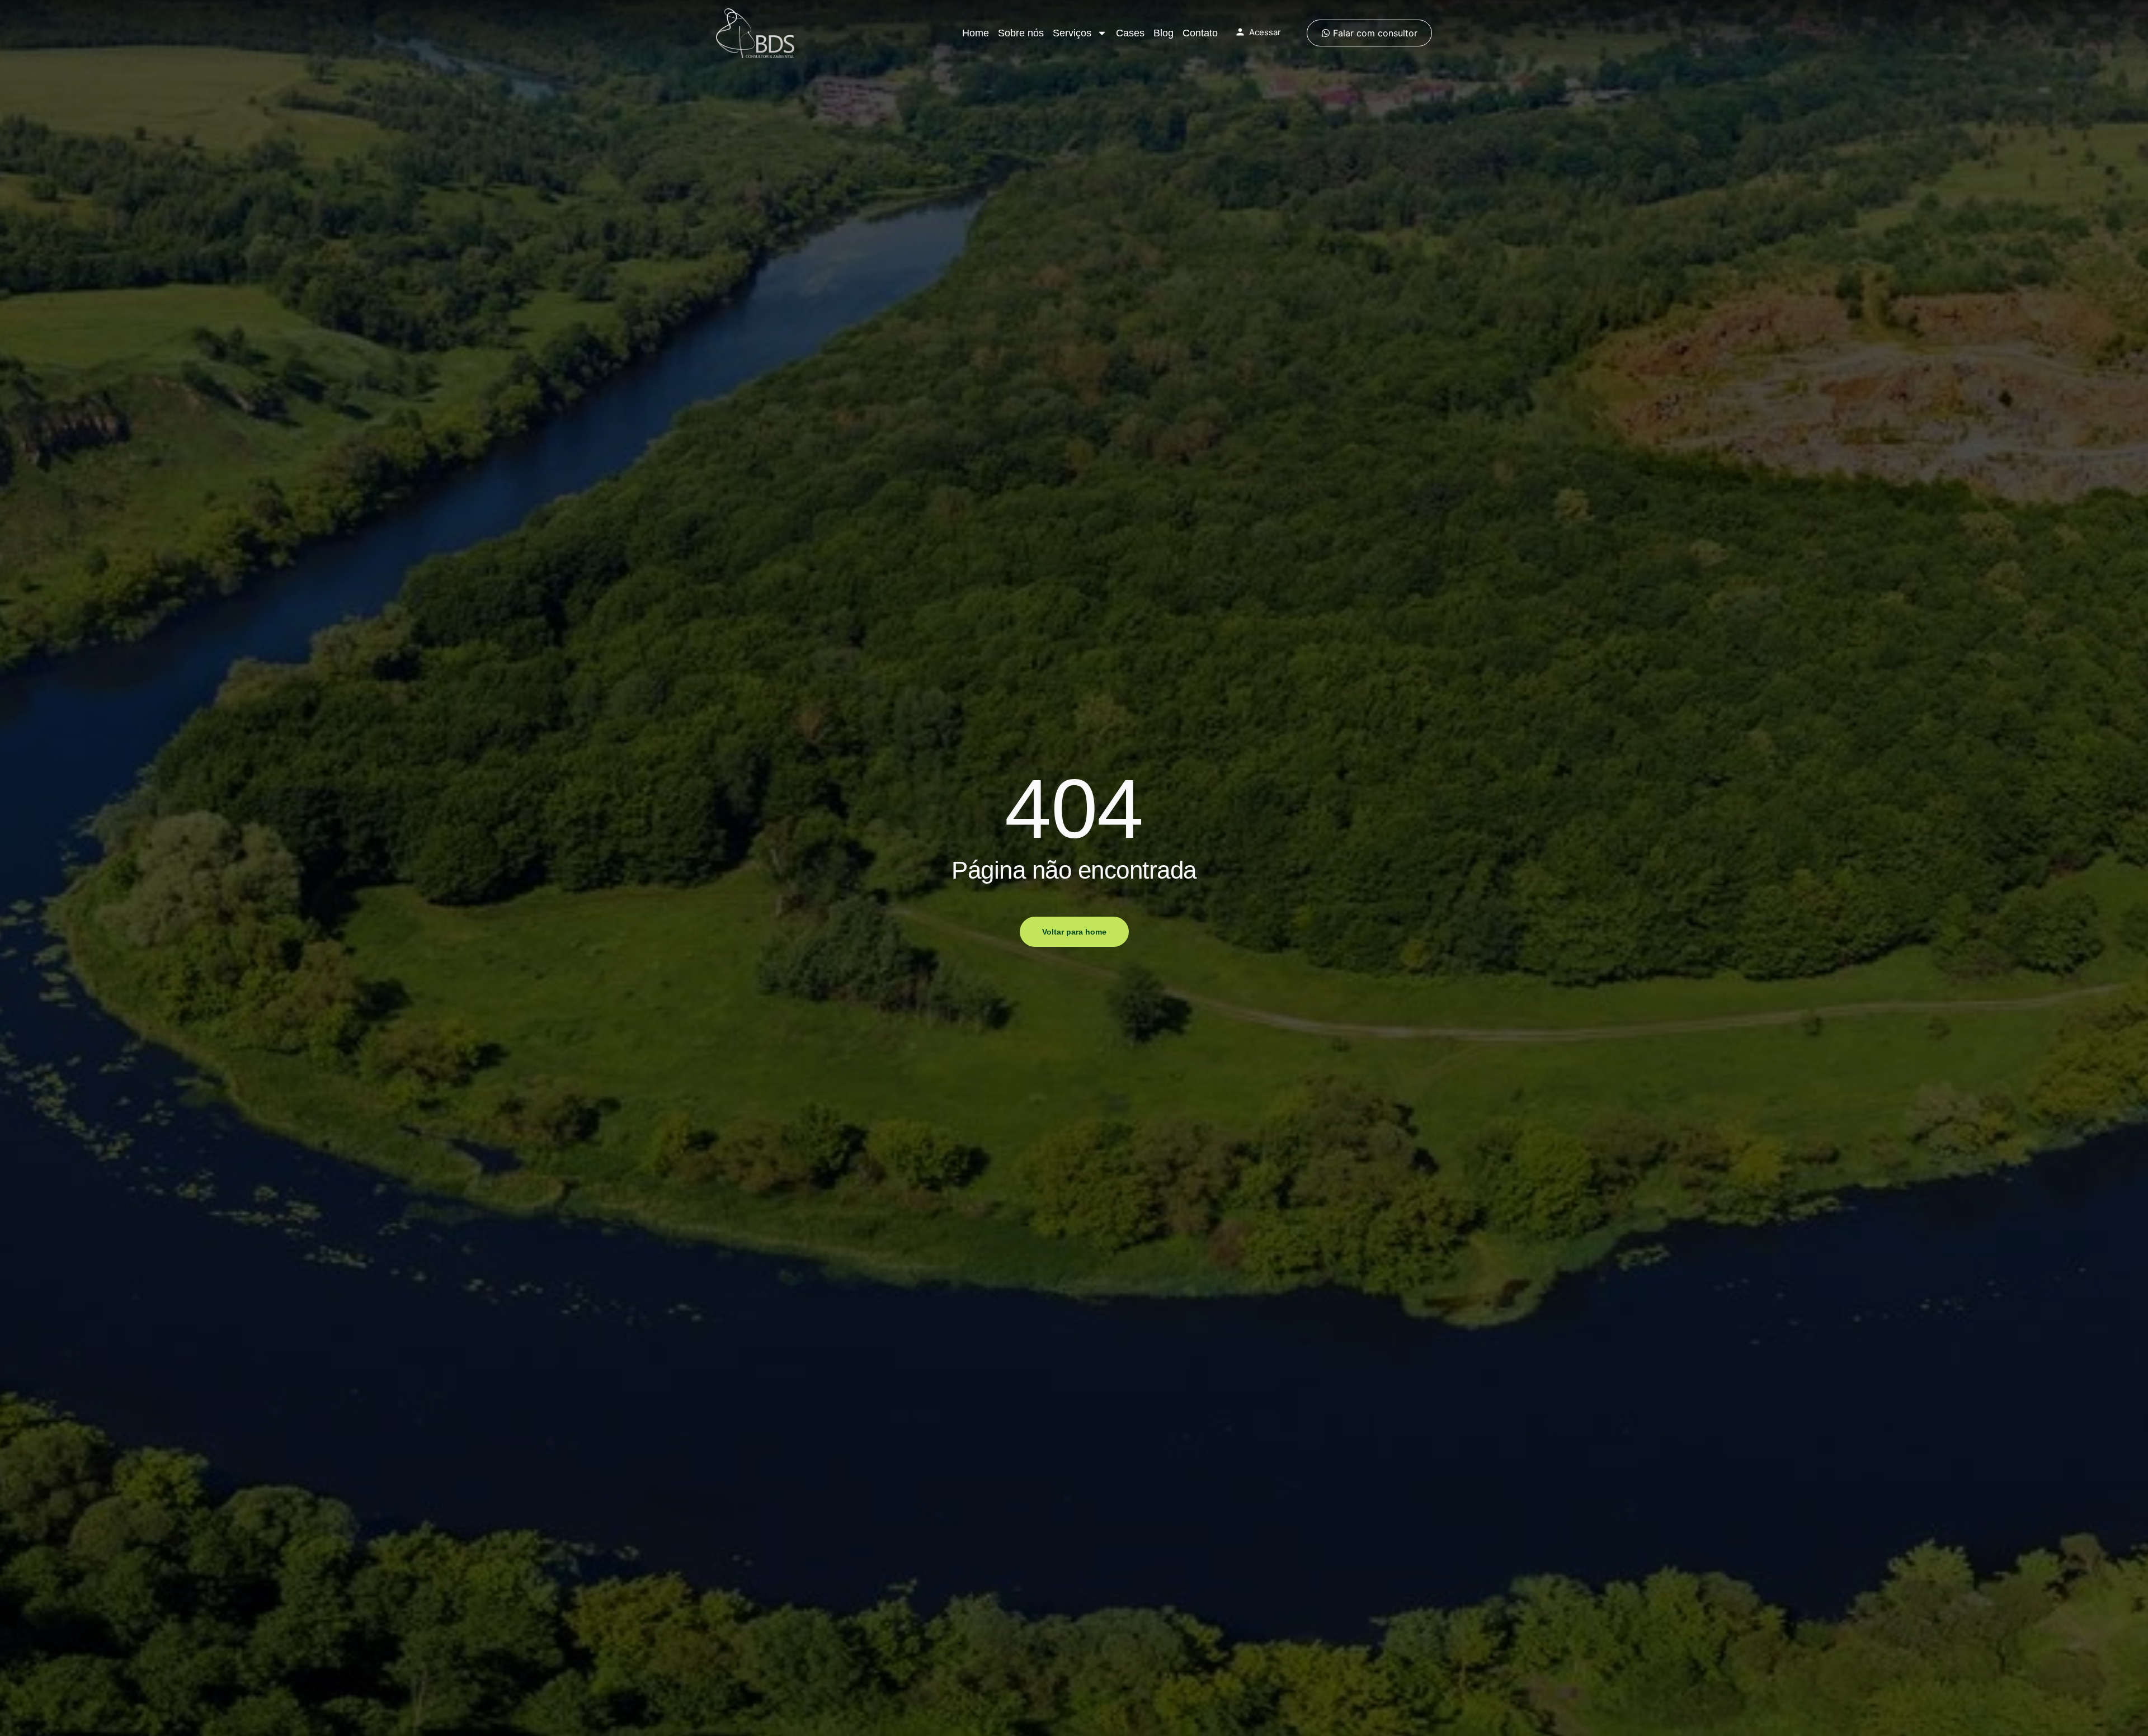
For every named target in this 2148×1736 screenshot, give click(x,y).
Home (976, 33)
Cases (1130, 33)
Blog (1163, 33)
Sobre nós (1021, 33)
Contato (1200, 33)
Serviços (1072, 33)
